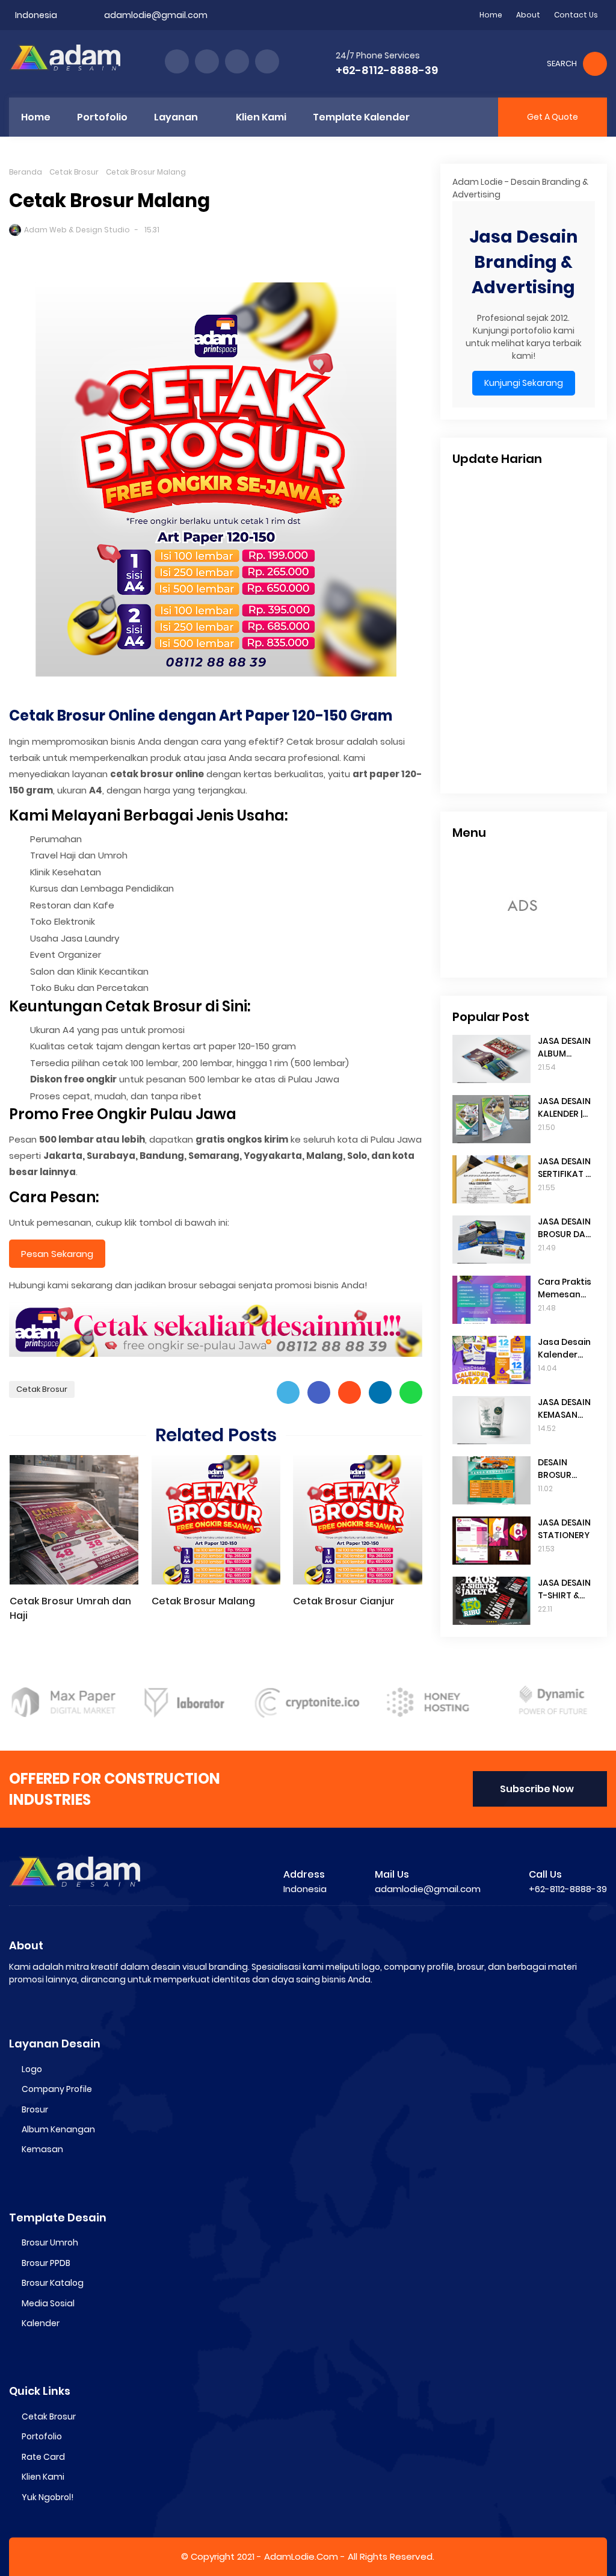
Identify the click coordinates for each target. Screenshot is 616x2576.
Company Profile (57, 2089)
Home (491, 15)
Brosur (35, 2109)
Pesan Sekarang (57, 1254)
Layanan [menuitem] (176, 117)
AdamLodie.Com (301, 2556)
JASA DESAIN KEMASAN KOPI (564, 1409)
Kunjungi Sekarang (524, 383)
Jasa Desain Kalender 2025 (564, 1349)
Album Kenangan (58, 2129)
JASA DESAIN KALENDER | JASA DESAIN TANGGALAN (565, 1108)
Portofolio (42, 2436)
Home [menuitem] (36, 117)
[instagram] (237, 61)
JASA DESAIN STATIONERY (564, 1529)
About (528, 15)
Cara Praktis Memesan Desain (565, 1288)
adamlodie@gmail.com (156, 15)
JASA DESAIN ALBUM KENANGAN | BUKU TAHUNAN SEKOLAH (564, 1047)
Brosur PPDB (46, 2263)
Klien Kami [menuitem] (261, 117)
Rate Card (43, 2457)
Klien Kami (43, 2477)
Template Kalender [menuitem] (361, 117)
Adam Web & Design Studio (77, 230)
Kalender (41, 2323)
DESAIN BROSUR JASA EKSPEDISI (557, 1469)
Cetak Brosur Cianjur (344, 1601)
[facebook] (177, 61)
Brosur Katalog (53, 2283)
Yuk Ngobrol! (48, 2497)
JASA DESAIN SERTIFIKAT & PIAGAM (565, 1168)
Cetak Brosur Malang (203, 1601)
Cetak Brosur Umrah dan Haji (70, 1608)
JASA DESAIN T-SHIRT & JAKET (564, 1589)
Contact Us (576, 15)
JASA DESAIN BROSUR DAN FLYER (565, 1228)
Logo (32, 2069)
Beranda (26, 172)
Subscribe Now (537, 1789)
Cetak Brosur (74, 172)
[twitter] (207, 61)
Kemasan (42, 2149)
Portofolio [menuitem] (102, 117)
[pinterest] (267, 61)
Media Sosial (48, 2303)
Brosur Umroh (50, 2242)
